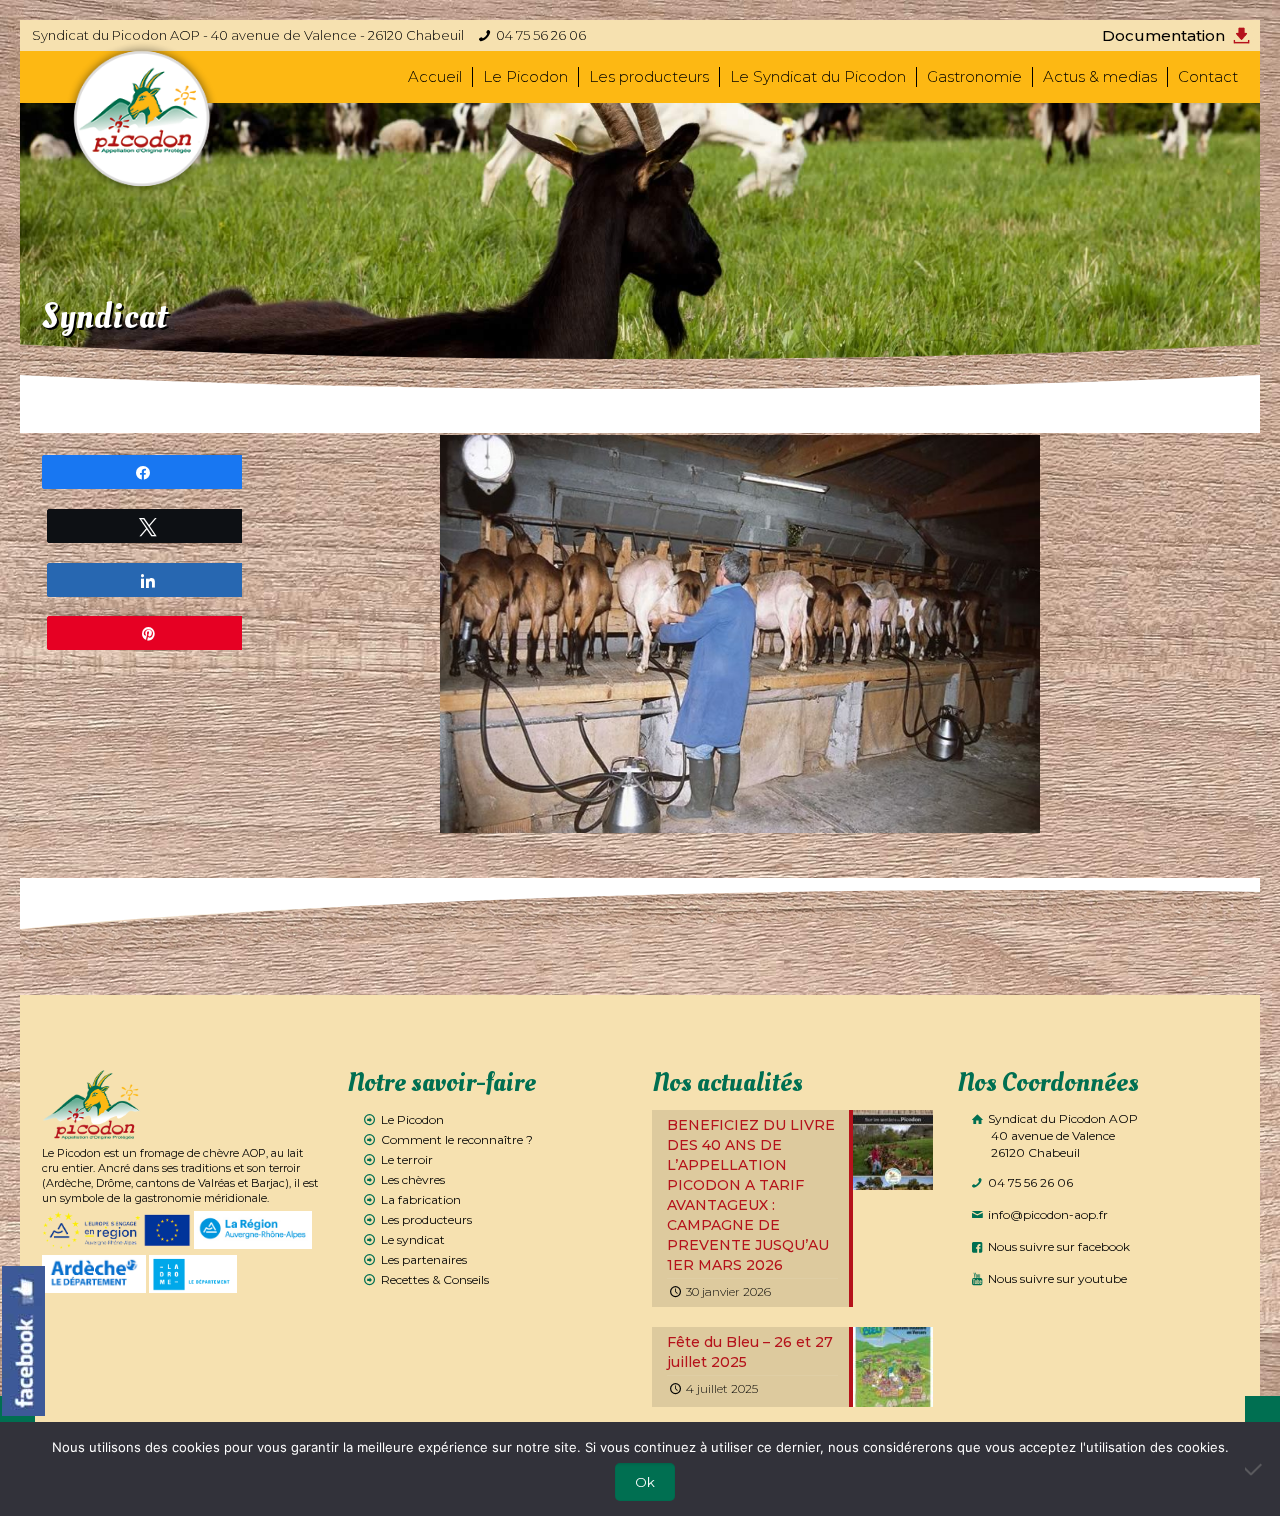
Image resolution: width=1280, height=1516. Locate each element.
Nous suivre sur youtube (1056, 1278)
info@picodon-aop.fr (1046, 1214)
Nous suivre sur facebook (1057, 1246)
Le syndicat (413, 1239)
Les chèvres (413, 1179)
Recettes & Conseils (435, 1279)
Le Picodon (412, 1119)
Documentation (1163, 35)
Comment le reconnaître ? (457, 1139)
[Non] (1255, 1469)
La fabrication (421, 1199)
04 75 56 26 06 (541, 35)
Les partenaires (424, 1259)
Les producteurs (426, 1219)
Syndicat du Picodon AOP (1061, 1135)
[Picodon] (142, 119)
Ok (645, 1482)
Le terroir (407, 1159)
